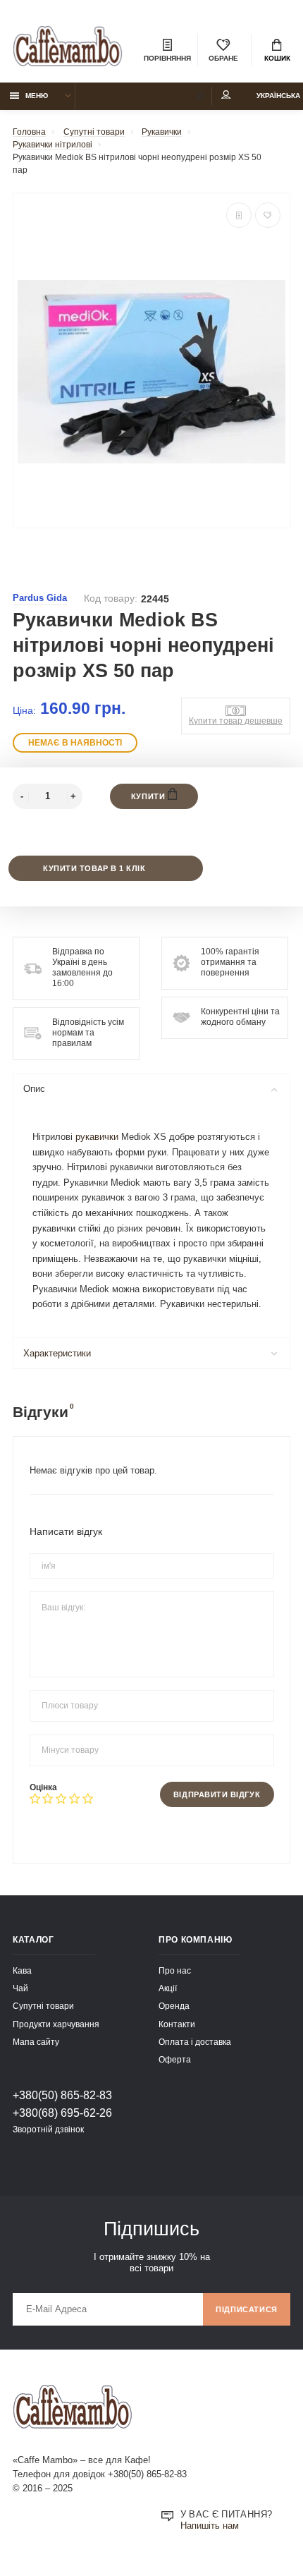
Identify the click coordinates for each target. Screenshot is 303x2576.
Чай (20, 1988)
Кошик (277, 58)
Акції (168, 1988)
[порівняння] (239, 215)
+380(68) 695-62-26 (62, 2113)
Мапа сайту (36, 2042)
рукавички (97, 1137)
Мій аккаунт (226, 96)
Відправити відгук (217, 1794)
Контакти (177, 2024)
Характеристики (57, 1354)
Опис (34, 1089)
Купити (149, 796)
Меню (37, 96)
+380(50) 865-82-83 (62, 2095)
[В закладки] (268, 215)
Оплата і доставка (195, 2042)
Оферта (175, 2059)
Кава (22, 1970)
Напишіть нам (210, 2526)
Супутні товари (43, 2006)
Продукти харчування (56, 2024)
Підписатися (247, 2309)
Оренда (174, 2006)
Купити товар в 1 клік (94, 868)
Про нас (175, 1970)
